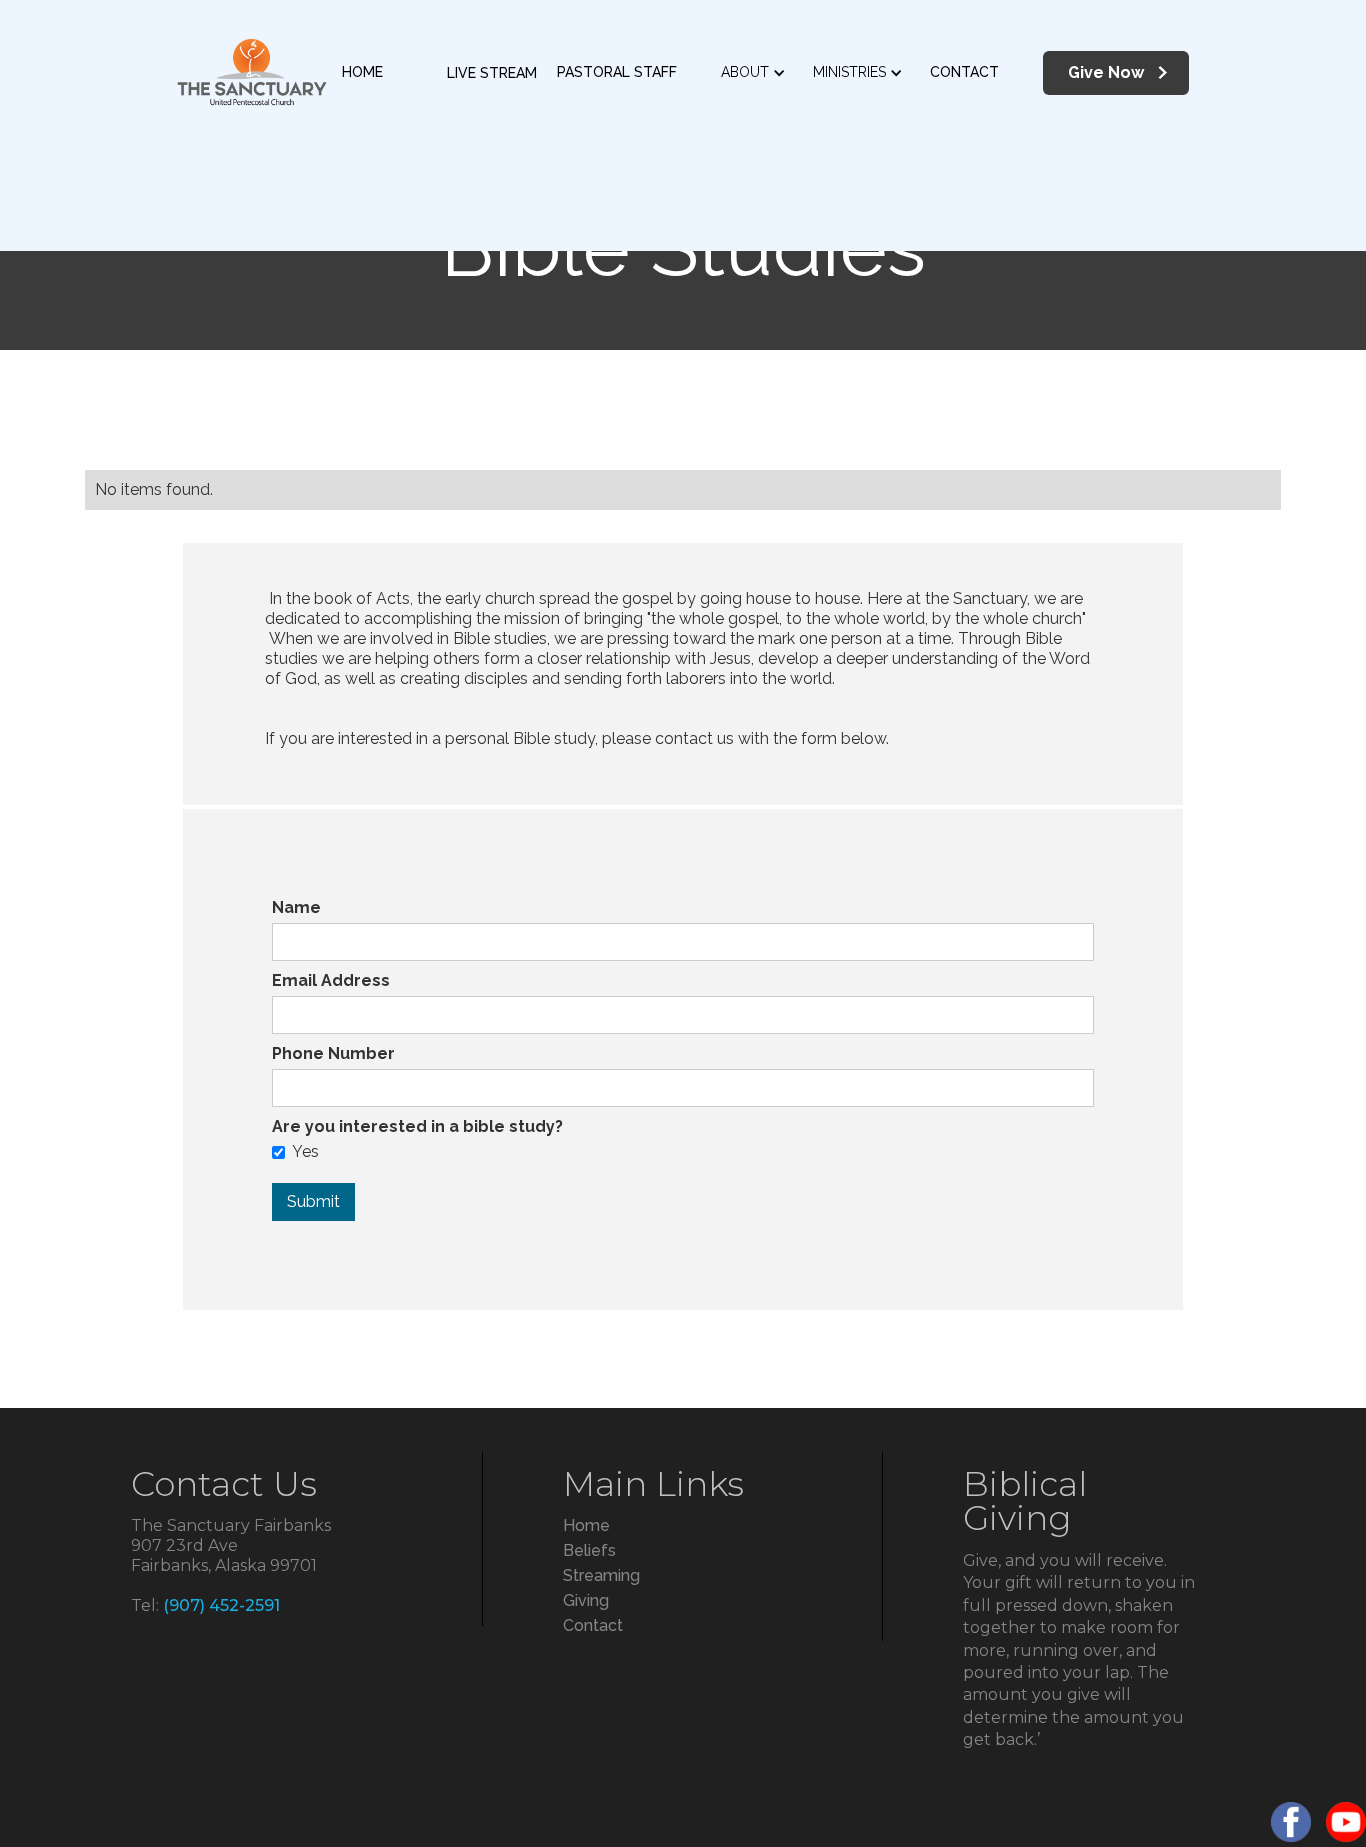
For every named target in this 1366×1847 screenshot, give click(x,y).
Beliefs (589, 1550)
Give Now (1106, 72)
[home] (252, 73)
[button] (763, 73)
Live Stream (492, 73)
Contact (964, 72)
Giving (586, 1600)
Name (296, 907)
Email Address (331, 980)
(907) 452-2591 (221, 1605)
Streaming (601, 1575)
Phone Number (333, 1053)
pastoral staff (617, 72)
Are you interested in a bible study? (417, 1126)
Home (362, 72)
